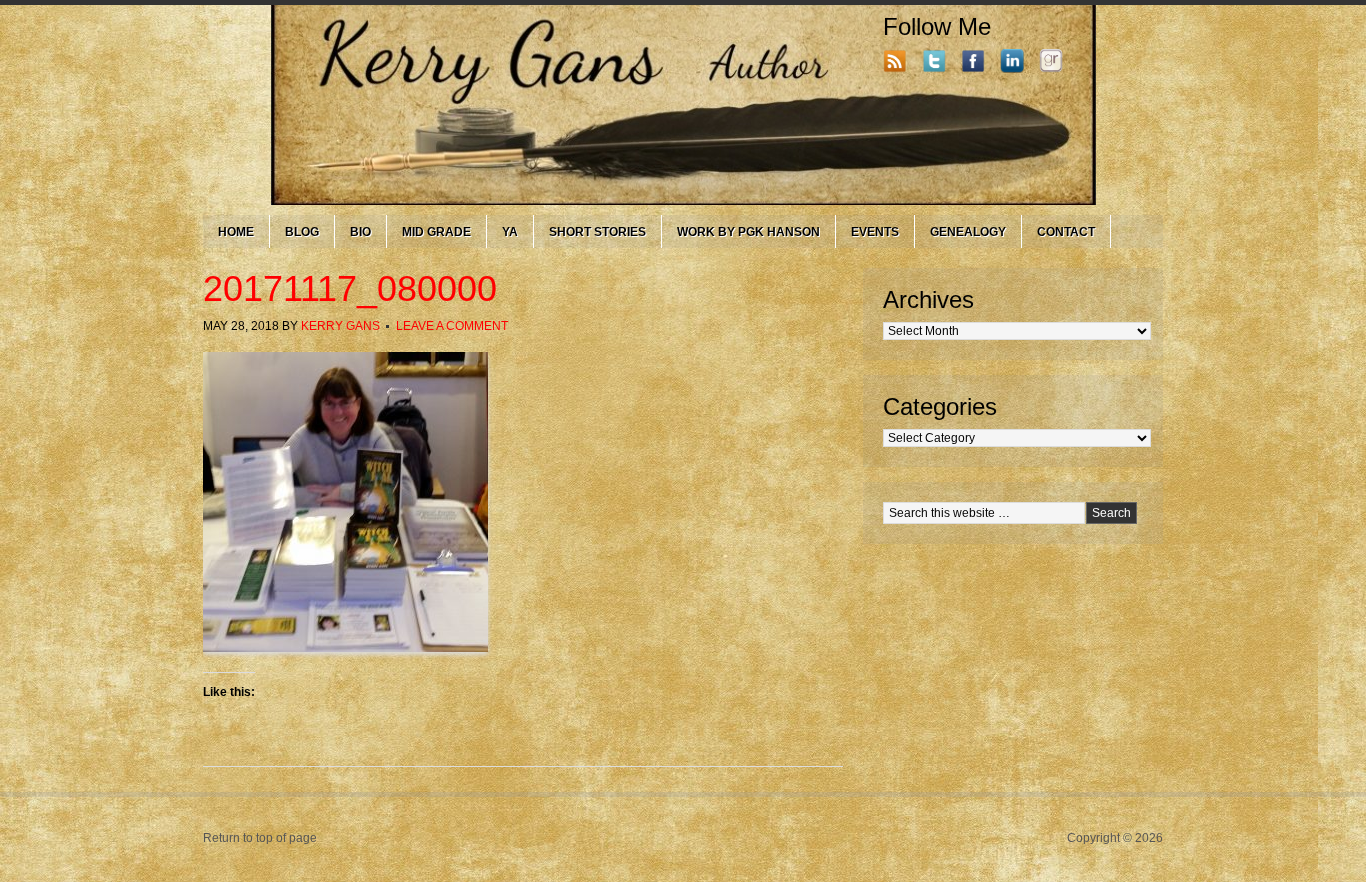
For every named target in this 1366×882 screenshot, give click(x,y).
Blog (302, 232)
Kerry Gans (340, 326)
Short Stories (597, 232)
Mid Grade (436, 232)
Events (875, 232)
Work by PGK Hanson (748, 232)
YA (510, 232)
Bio (360, 232)
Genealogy (968, 232)
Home (236, 232)
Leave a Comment (452, 326)
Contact (1066, 232)
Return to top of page (260, 838)
